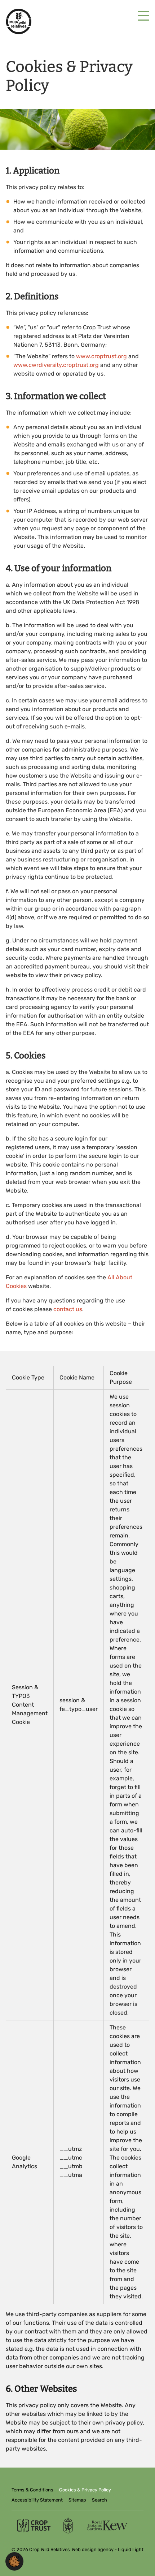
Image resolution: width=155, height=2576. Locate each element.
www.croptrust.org (101, 356)
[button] (14, 2561)
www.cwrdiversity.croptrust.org (56, 365)
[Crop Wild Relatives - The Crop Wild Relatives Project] (19, 22)
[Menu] (143, 16)
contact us (68, 1309)
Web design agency (93, 2549)
